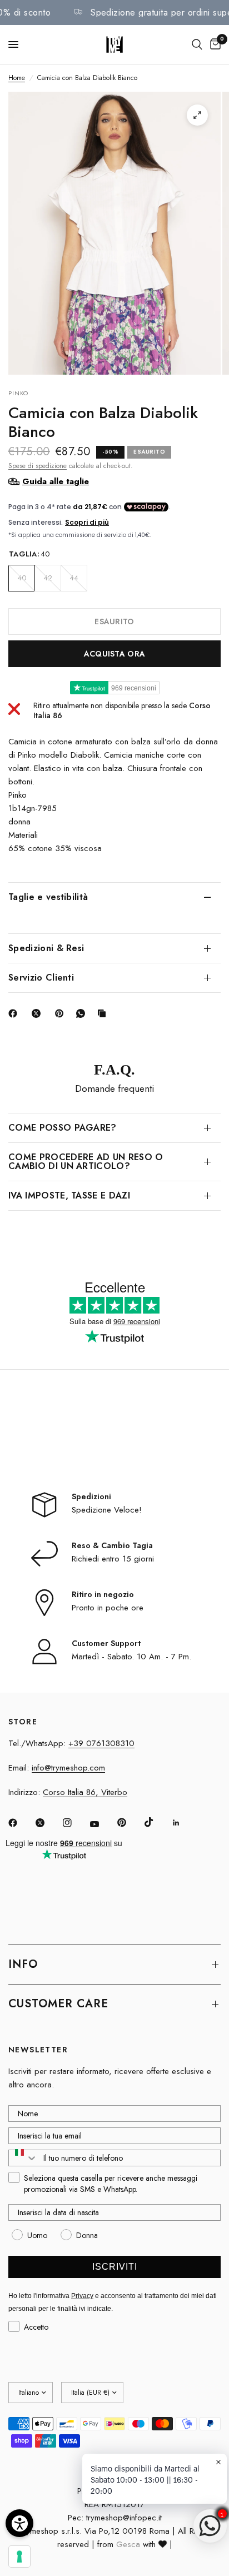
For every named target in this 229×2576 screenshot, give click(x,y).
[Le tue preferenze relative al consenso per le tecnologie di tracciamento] (19, 2557)
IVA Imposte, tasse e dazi (69, 1195)
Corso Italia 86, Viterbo (85, 1792)
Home (17, 78)
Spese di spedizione (38, 466)
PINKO (19, 393)
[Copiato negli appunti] (104, 1013)
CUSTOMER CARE (58, 2004)
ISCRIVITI (115, 2267)
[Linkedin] (184, 1823)
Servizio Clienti (41, 978)
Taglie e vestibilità (48, 897)
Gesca (128, 2544)
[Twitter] (48, 1823)
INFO (23, 1964)
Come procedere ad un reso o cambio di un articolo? (86, 1162)
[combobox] (23, 2158)
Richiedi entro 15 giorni (113, 1559)
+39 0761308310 (101, 1743)
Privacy (82, 2296)
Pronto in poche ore (108, 1608)
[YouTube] (102, 1824)
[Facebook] (15, 1013)
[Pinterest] (62, 1013)
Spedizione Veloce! (107, 1510)
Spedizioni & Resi (46, 948)
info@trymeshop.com (68, 1768)
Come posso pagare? (63, 1128)
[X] (38, 1013)
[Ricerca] (197, 44)
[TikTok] (157, 1822)
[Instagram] (75, 1823)
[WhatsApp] (83, 1013)
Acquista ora (114, 654)
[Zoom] (197, 115)
